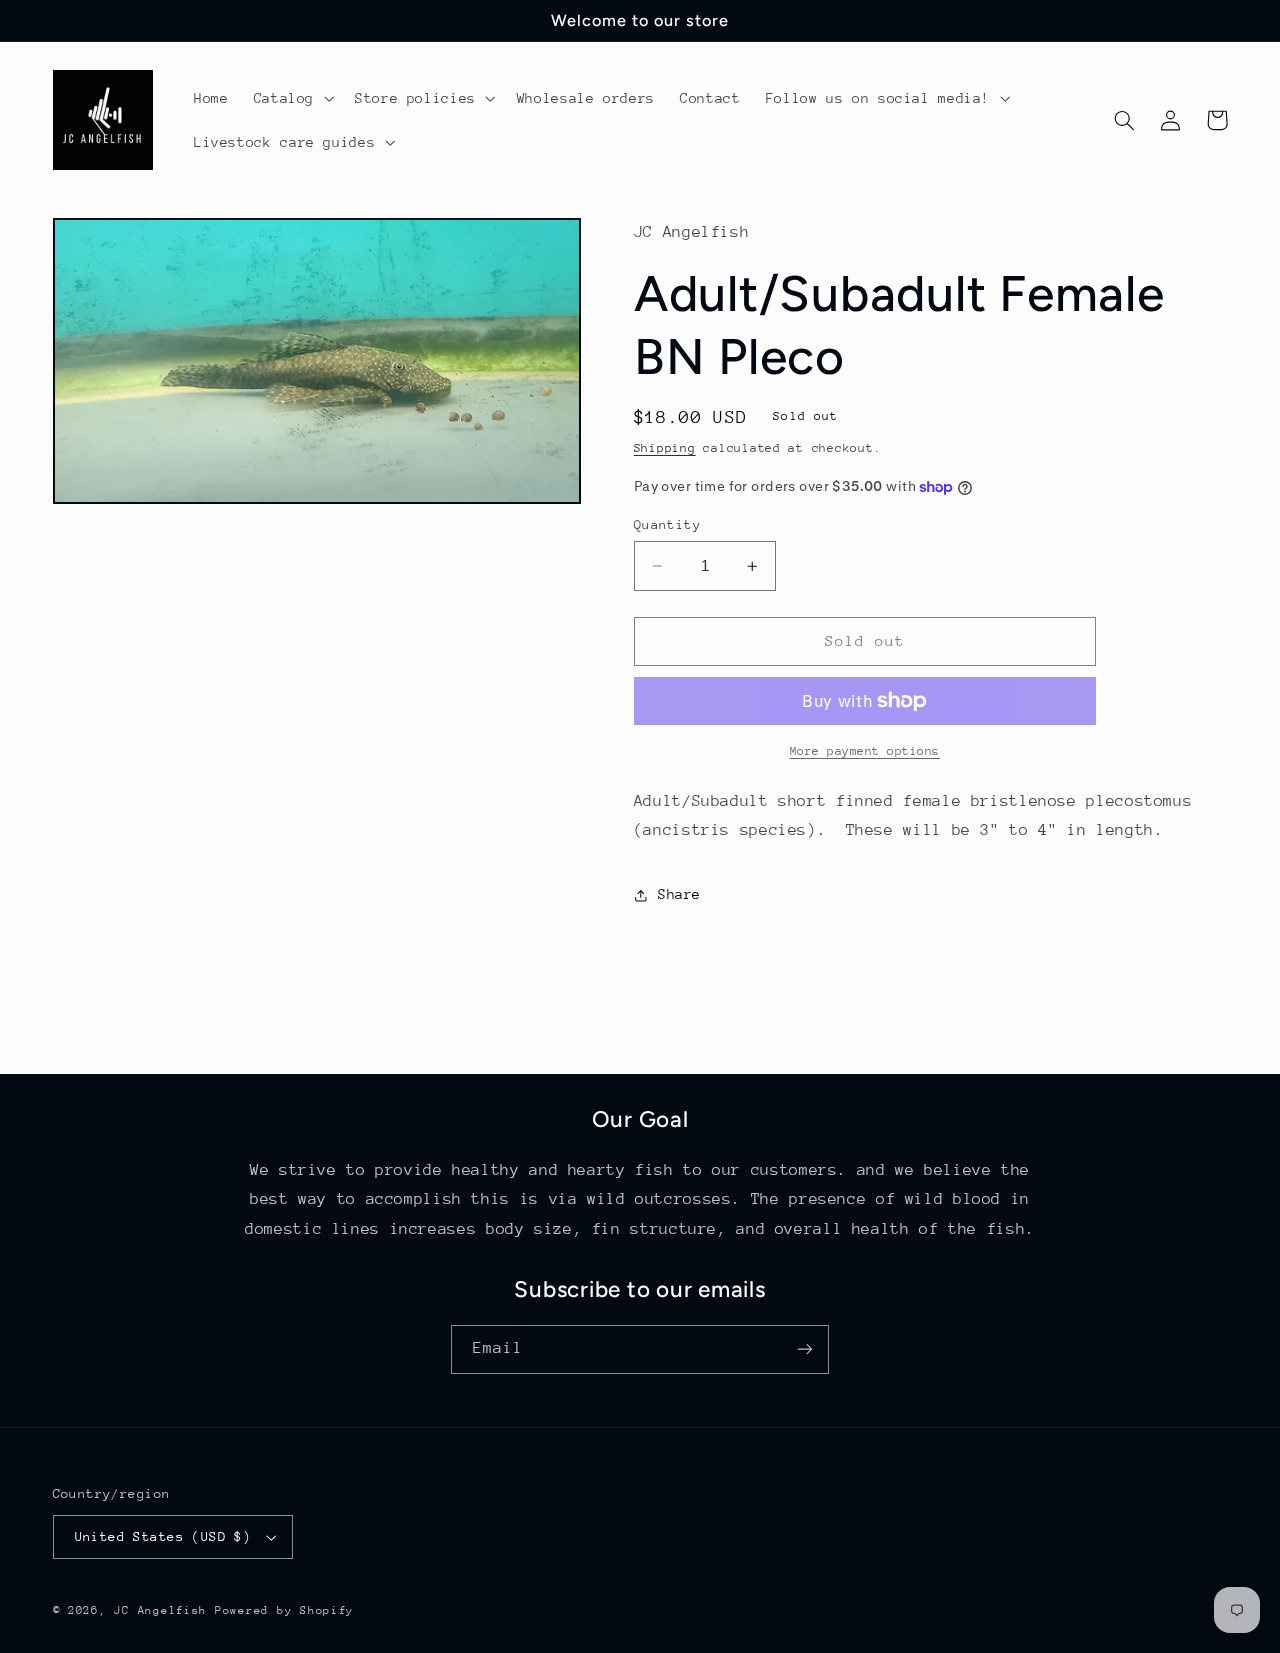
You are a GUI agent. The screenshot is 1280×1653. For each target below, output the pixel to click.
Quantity (667, 524)
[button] (291, 98)
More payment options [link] (865, 751)
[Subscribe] (805, 1349)
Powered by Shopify (284, 1610)
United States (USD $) (163, 1536)
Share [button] (679, 894)
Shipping (665, 449)
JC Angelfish (160, 1610)
